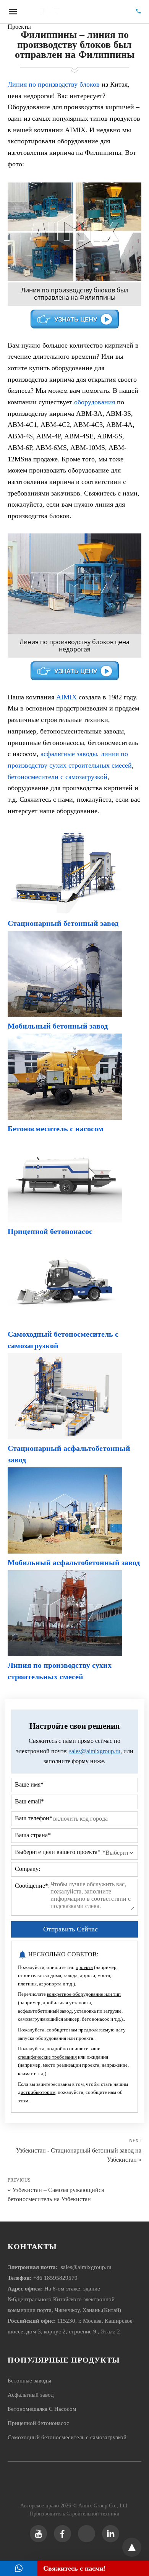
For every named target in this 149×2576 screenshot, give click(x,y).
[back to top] (132, 2547)
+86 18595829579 (55, 2278)
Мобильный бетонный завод (58, 1026)
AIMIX (66, 697)
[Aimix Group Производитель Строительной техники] (75, 11)
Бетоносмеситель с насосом (56, 1129)
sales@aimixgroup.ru (95, 1751)
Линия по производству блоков (54, 84)
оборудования (95, 402)
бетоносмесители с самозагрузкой (57, 777)
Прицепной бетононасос (50, 1231)
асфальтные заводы (69, 754)
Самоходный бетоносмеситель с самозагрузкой (67, 2437)
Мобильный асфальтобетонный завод (74, 1562)
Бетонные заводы (29, 2381)
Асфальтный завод (31, 2395)
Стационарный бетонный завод (63, 923)
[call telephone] (138, 12)
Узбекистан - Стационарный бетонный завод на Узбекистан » (79, 2154)
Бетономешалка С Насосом (42, 2409)
